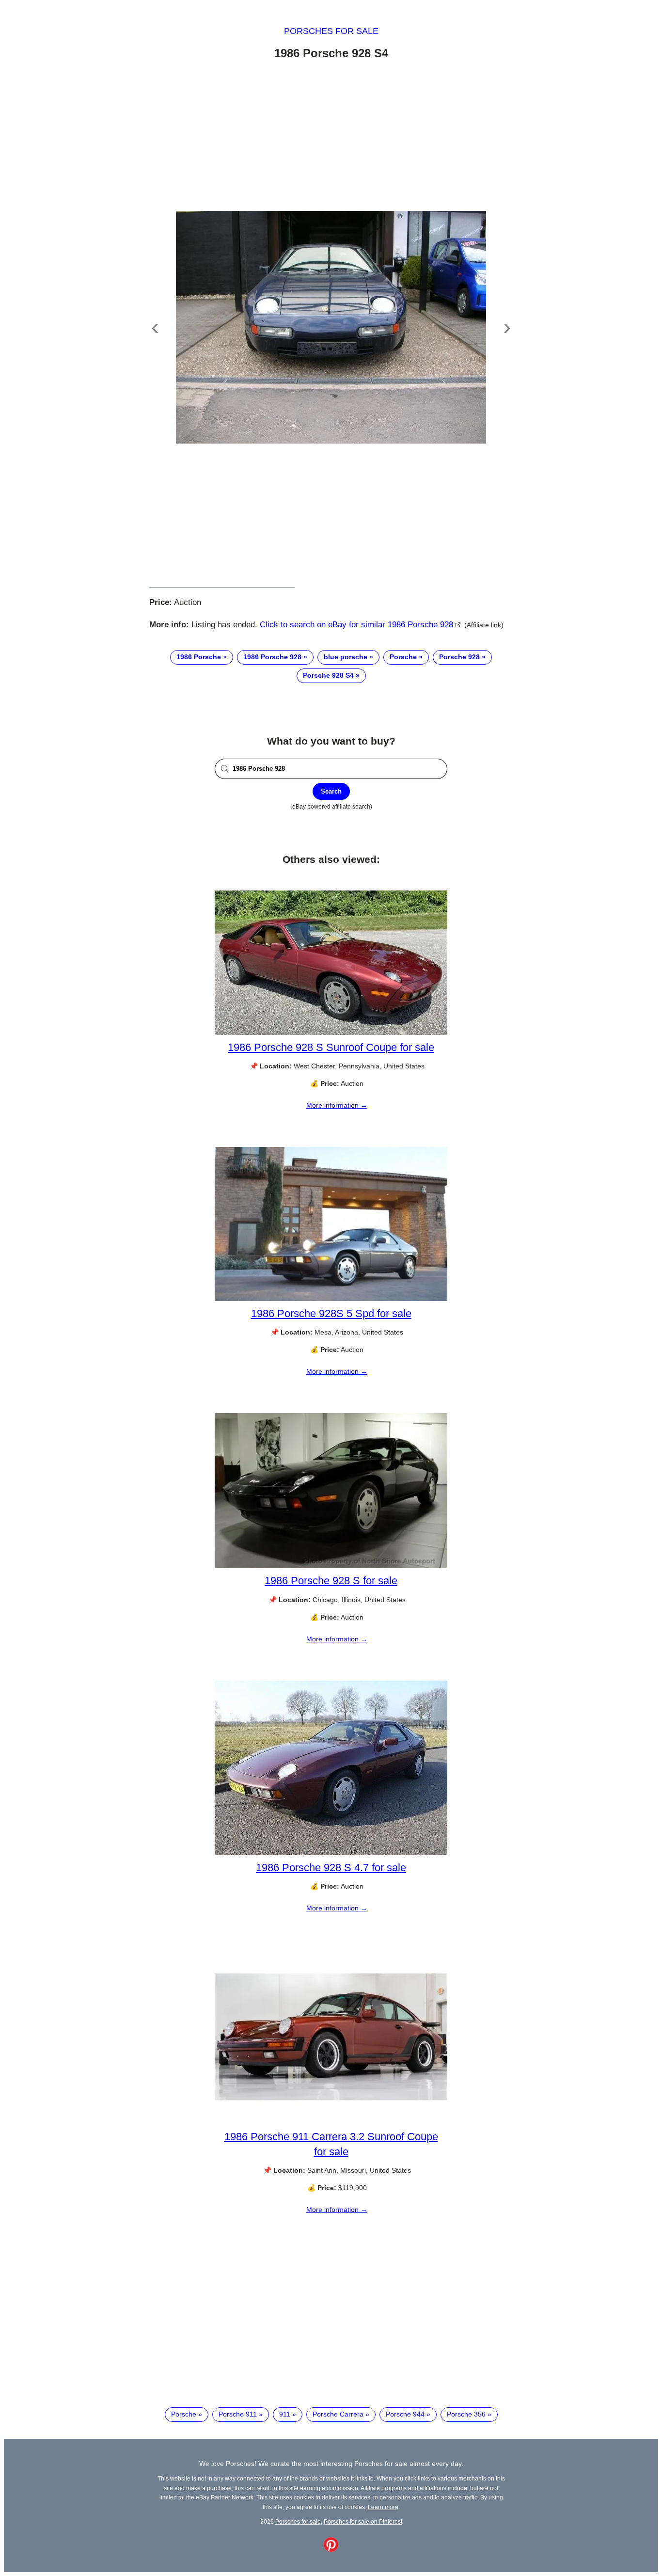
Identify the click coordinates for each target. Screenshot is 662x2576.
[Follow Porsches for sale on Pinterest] (331, 2549)
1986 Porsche (199, 657)
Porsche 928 (459, 657)
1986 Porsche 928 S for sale (331, 1581)
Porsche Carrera (338, 2414)
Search (331, 791)
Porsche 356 (466, 2414)
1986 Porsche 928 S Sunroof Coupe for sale (331, 1047)
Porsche (403, 657)
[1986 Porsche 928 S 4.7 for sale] (331, 1853)
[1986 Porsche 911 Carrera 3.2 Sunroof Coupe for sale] (331, 2122)
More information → (337, 1105)
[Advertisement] (331, 137)
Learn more (383, 2507)
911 (285, 2414)
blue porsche (346, 657)
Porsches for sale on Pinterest (363, 2521)
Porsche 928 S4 (328, 675)
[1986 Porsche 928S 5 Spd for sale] (331, 1299)
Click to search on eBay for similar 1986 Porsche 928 (356, 625)
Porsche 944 (405, 2414)
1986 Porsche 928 (272, 657)
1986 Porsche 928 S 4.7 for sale (331, 1868)
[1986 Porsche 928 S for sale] (331, 1566)
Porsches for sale (331, 31)
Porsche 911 (238, 2414)
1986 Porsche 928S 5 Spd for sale (331, 1313)
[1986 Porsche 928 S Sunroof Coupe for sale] (331, 1033)
